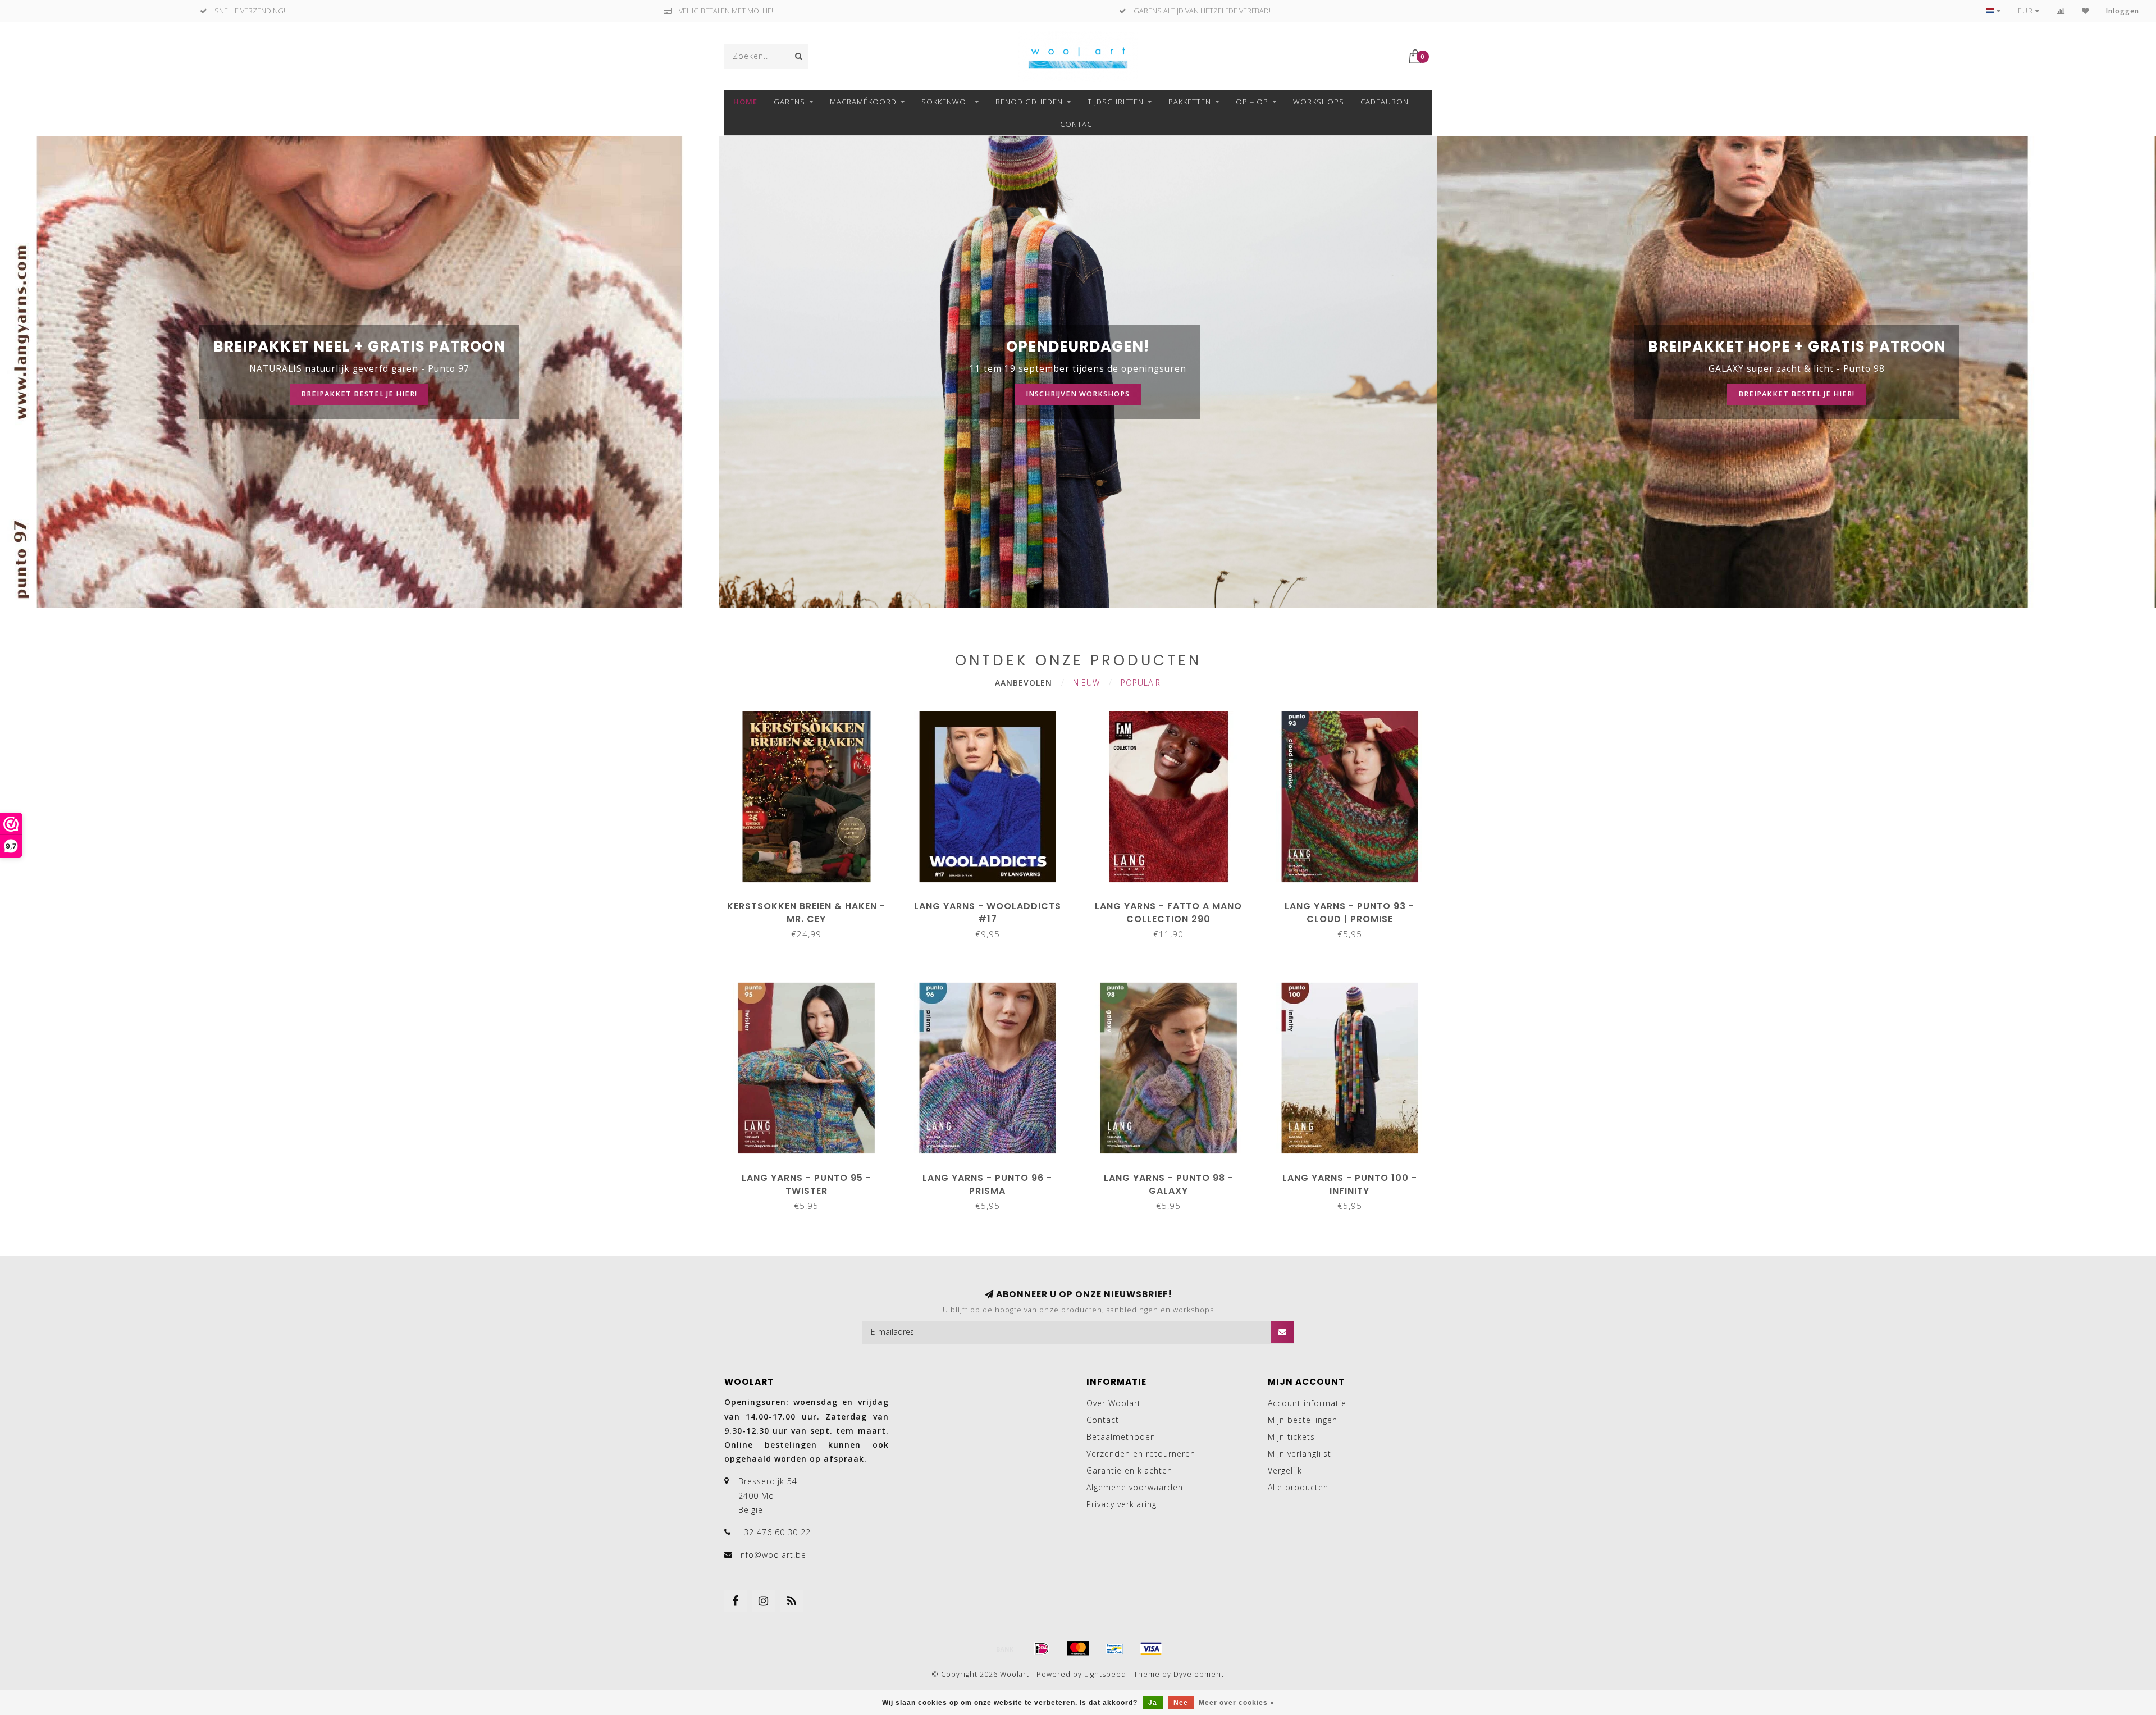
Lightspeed (1105, 1674)
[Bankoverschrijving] (1005, 1649)
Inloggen (2123, 11)
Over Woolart (1114, 1403)
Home (745, 102)
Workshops (1319, 102)
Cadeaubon (1385, 102)
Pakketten (1190, 102)
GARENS (789, 102)
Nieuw (1086, 683)
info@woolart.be (772, 1555)
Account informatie (1307, 1403)
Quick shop (812, 902)
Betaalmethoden (1121, 1437)
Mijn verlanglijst (1299, 1454)
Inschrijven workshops (1078, 394)
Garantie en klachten (1129, 1470)
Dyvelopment (1199, 1674)
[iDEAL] (1042, 1649)
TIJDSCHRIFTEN (1116, 102)
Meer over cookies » (1237, 1703)
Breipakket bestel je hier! (359, 394)
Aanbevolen (1024, 683)
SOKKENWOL (946, 102)
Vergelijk (1285, 1470)
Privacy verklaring (1122, 1504)
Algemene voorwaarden (1135, 1487)
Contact (1078, 124)
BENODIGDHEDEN (1029, 102)
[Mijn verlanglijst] (2086, 11)
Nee (1181, 1703)
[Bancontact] (1114, 1649)
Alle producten (1298, 1487)
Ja (1153, 1703)
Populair (1141, 683)
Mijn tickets (1291, 1437)
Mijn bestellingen (1303, 1420)
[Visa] (1151, 1649)
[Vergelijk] (2061, 11)
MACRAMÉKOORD (863, 102)
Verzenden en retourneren (1141, 1454)
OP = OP (1252, 102)
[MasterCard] (1078, 1649)
